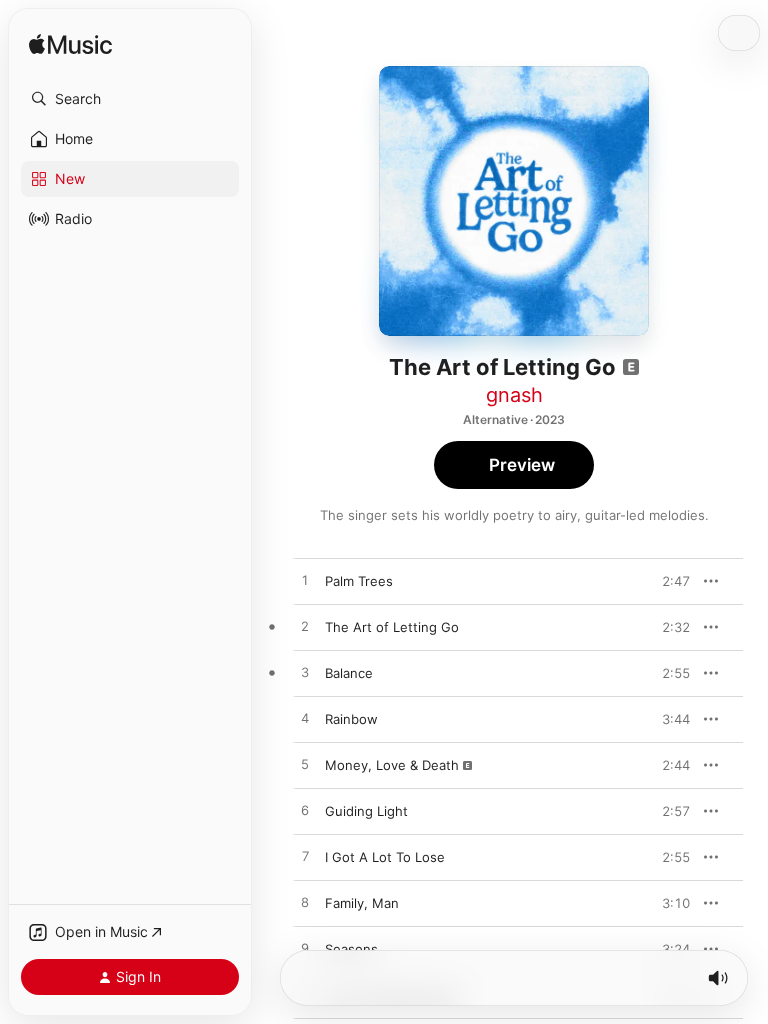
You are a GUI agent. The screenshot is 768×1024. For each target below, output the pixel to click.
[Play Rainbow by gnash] (305, 719)
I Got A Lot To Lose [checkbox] (385, 857)
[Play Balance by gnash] (305, 673)
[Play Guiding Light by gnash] (305, 811)
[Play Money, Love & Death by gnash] (305, 765)
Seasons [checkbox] (351, 949)
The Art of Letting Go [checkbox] (392, 627)
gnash (514, 395)
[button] (130, 99)
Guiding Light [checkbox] (366, 811)
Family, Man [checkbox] (362, 903)
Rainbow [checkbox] (351, 719)
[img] (70, 45)
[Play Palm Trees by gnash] (305, 581)
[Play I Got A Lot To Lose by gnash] (305, 857)
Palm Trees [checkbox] (359, 581)
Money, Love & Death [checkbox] (392, 765)
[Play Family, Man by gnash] (305, 903)
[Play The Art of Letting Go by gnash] (305, 627)
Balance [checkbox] (349, 673)
